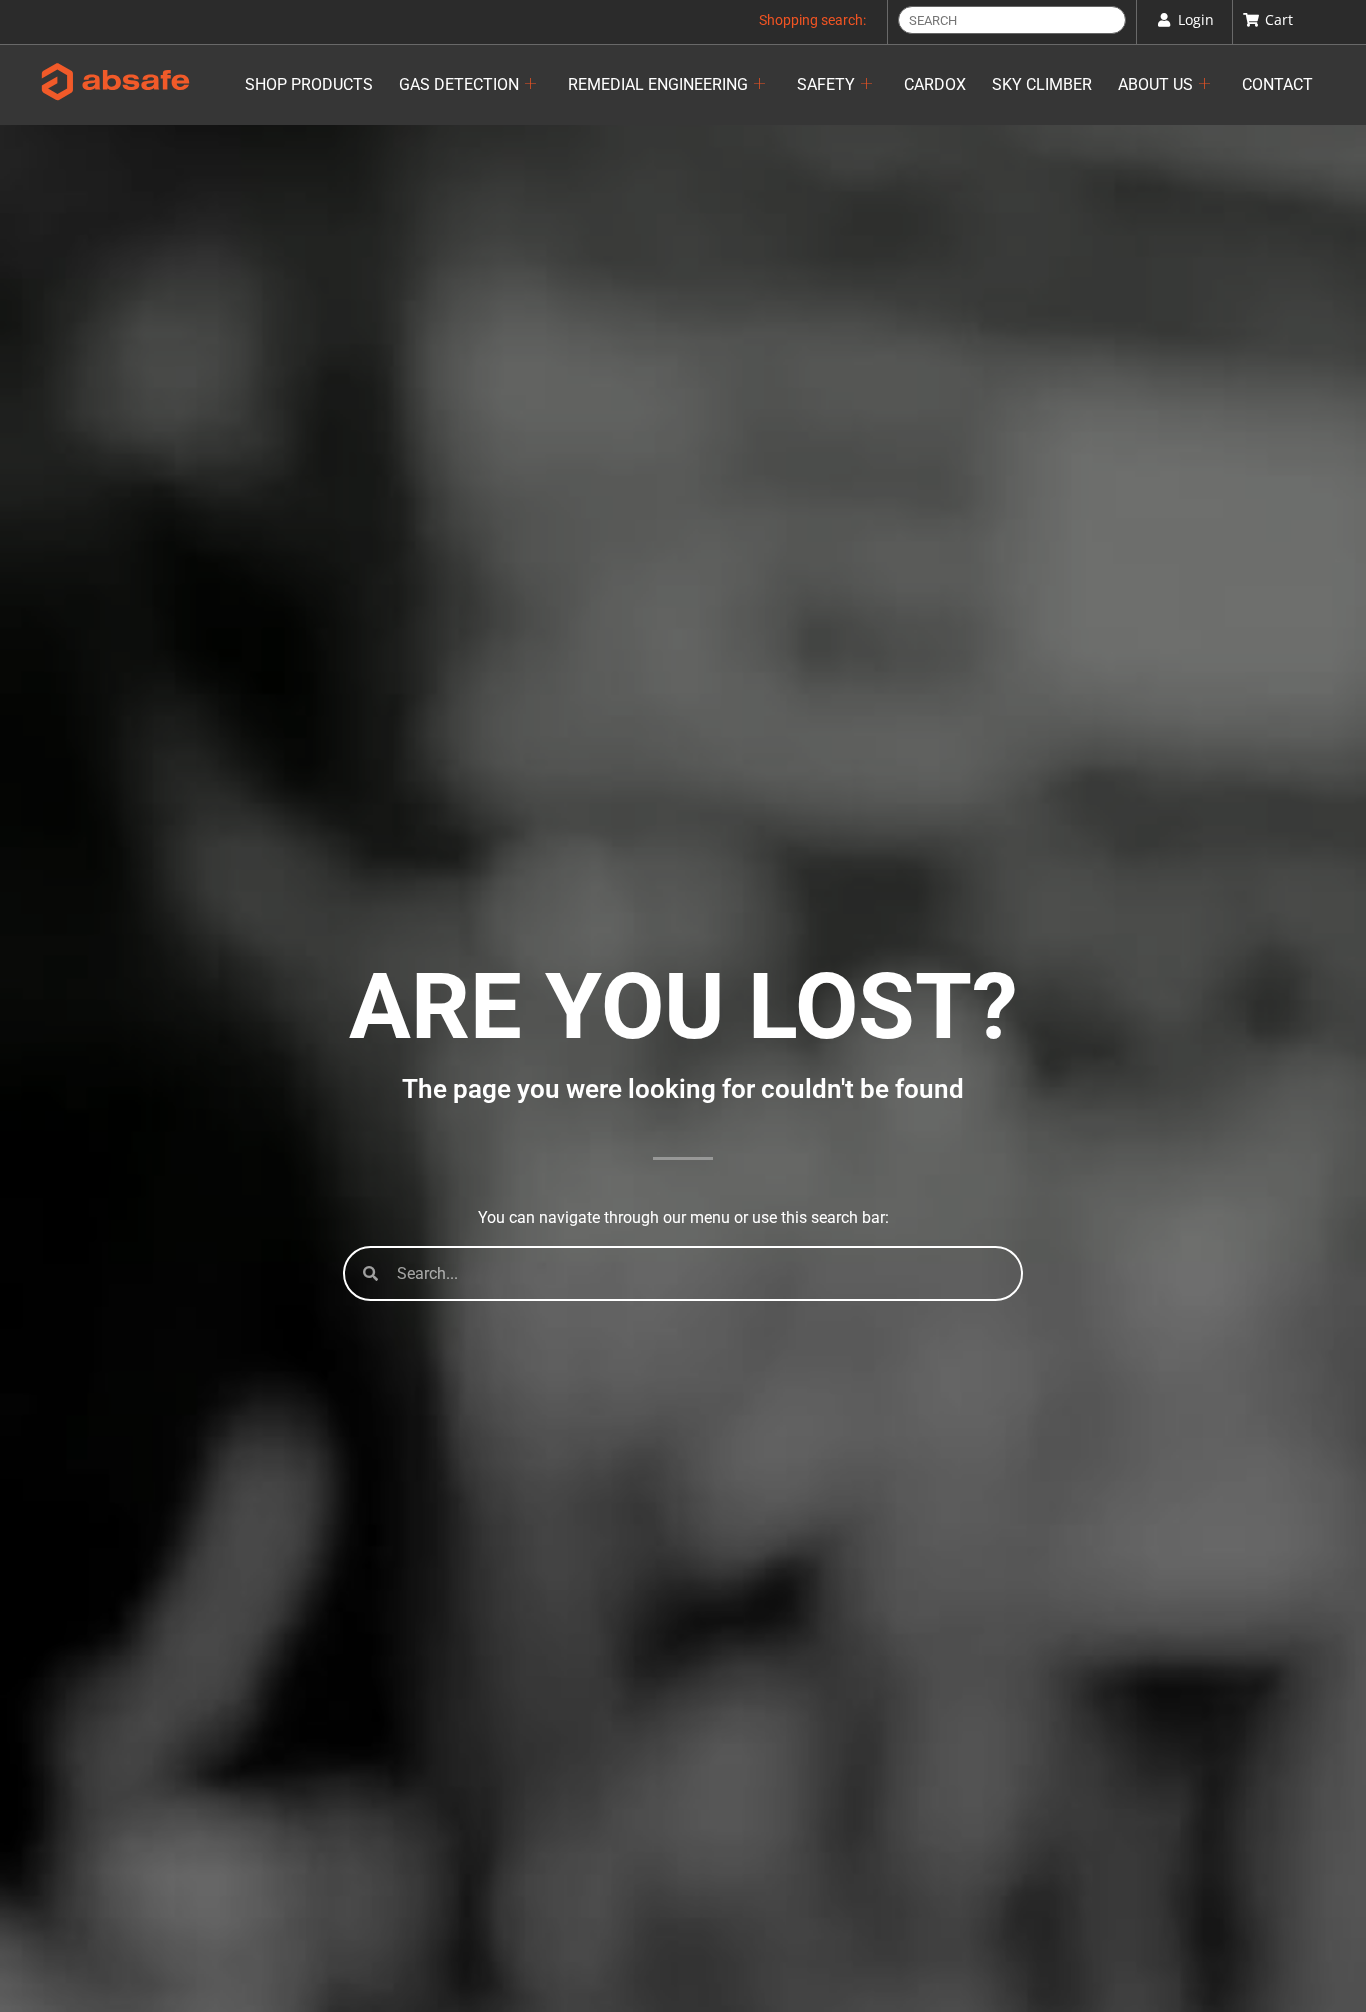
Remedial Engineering (658, 84)
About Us (1155, 84)
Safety (826, 84)
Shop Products (309, 84)
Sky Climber (1042, 84)
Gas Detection (459, 84)
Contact (1277, 84)
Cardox (935, 84)
